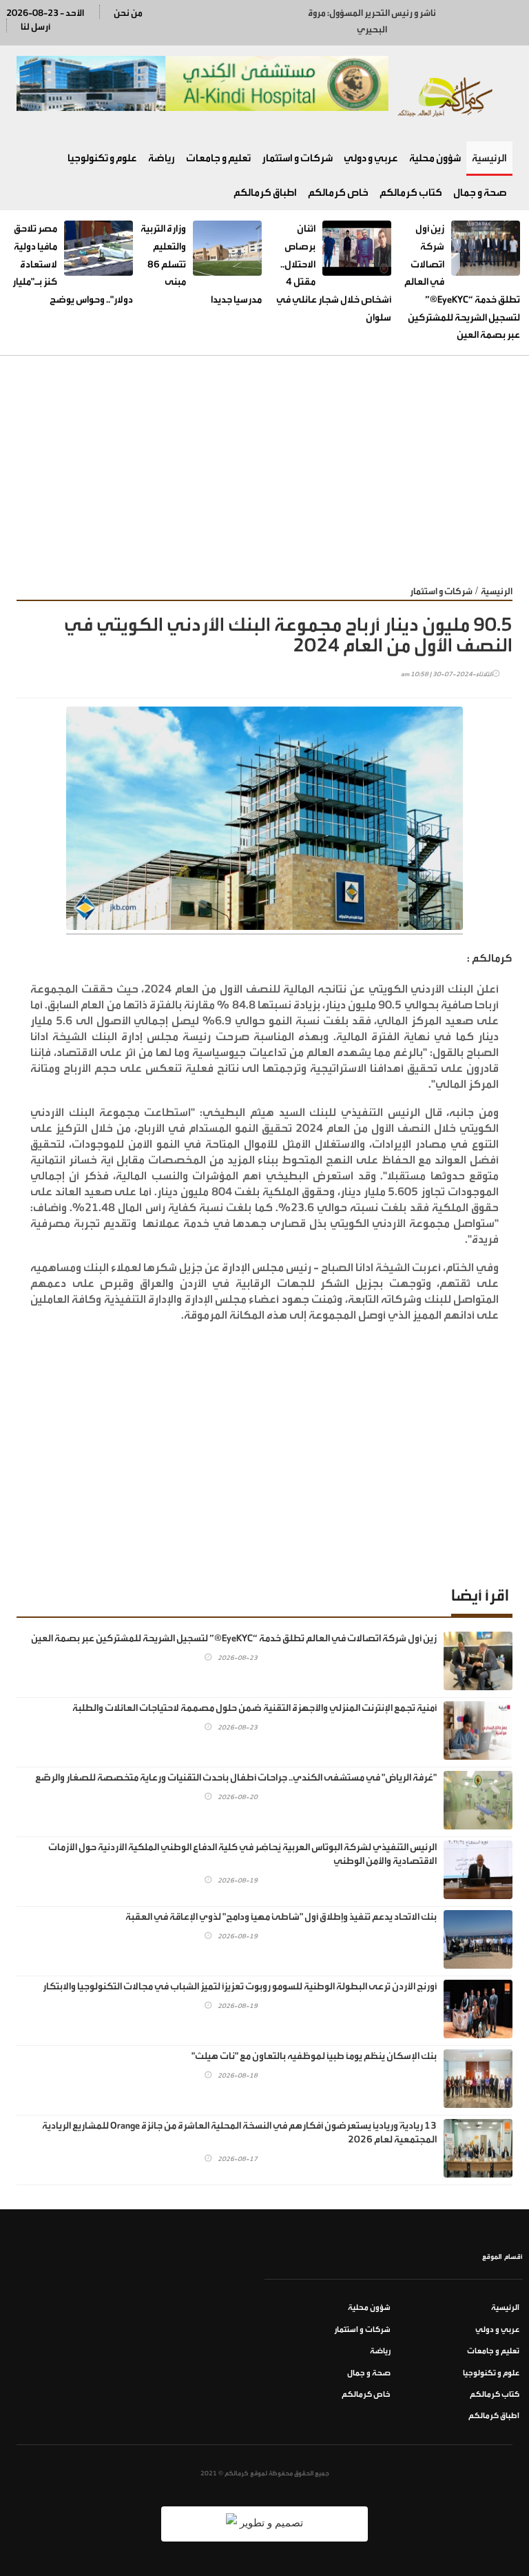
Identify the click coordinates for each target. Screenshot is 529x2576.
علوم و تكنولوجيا (102, 158)
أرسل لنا (35, 27)
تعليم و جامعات (218, 158)
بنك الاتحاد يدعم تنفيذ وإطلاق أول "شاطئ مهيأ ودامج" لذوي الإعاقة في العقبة (281, 1917)
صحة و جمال (480, 193)
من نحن (128, 13)
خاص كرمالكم (338, 193)
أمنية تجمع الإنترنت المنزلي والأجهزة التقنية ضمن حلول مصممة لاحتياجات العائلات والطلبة (255, 1708)
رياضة (162, 158)
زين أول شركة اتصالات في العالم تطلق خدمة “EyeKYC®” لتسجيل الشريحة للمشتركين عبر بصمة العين (234, 1639)
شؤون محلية (435, 158)
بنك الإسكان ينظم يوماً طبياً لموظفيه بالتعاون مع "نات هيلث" (314, 2056)
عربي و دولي (371, 158)
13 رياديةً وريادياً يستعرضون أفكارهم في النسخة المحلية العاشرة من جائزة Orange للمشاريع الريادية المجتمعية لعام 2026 (239, 2133)
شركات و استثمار (297, 158)
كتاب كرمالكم (411, 193)
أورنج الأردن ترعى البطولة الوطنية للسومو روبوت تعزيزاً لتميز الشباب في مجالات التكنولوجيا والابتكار (240, 1987)
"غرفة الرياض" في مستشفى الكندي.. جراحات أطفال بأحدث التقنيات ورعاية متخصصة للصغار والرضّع (236, 1778)
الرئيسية (489, 158)
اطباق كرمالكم (265, 193)
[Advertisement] (264, 459)
